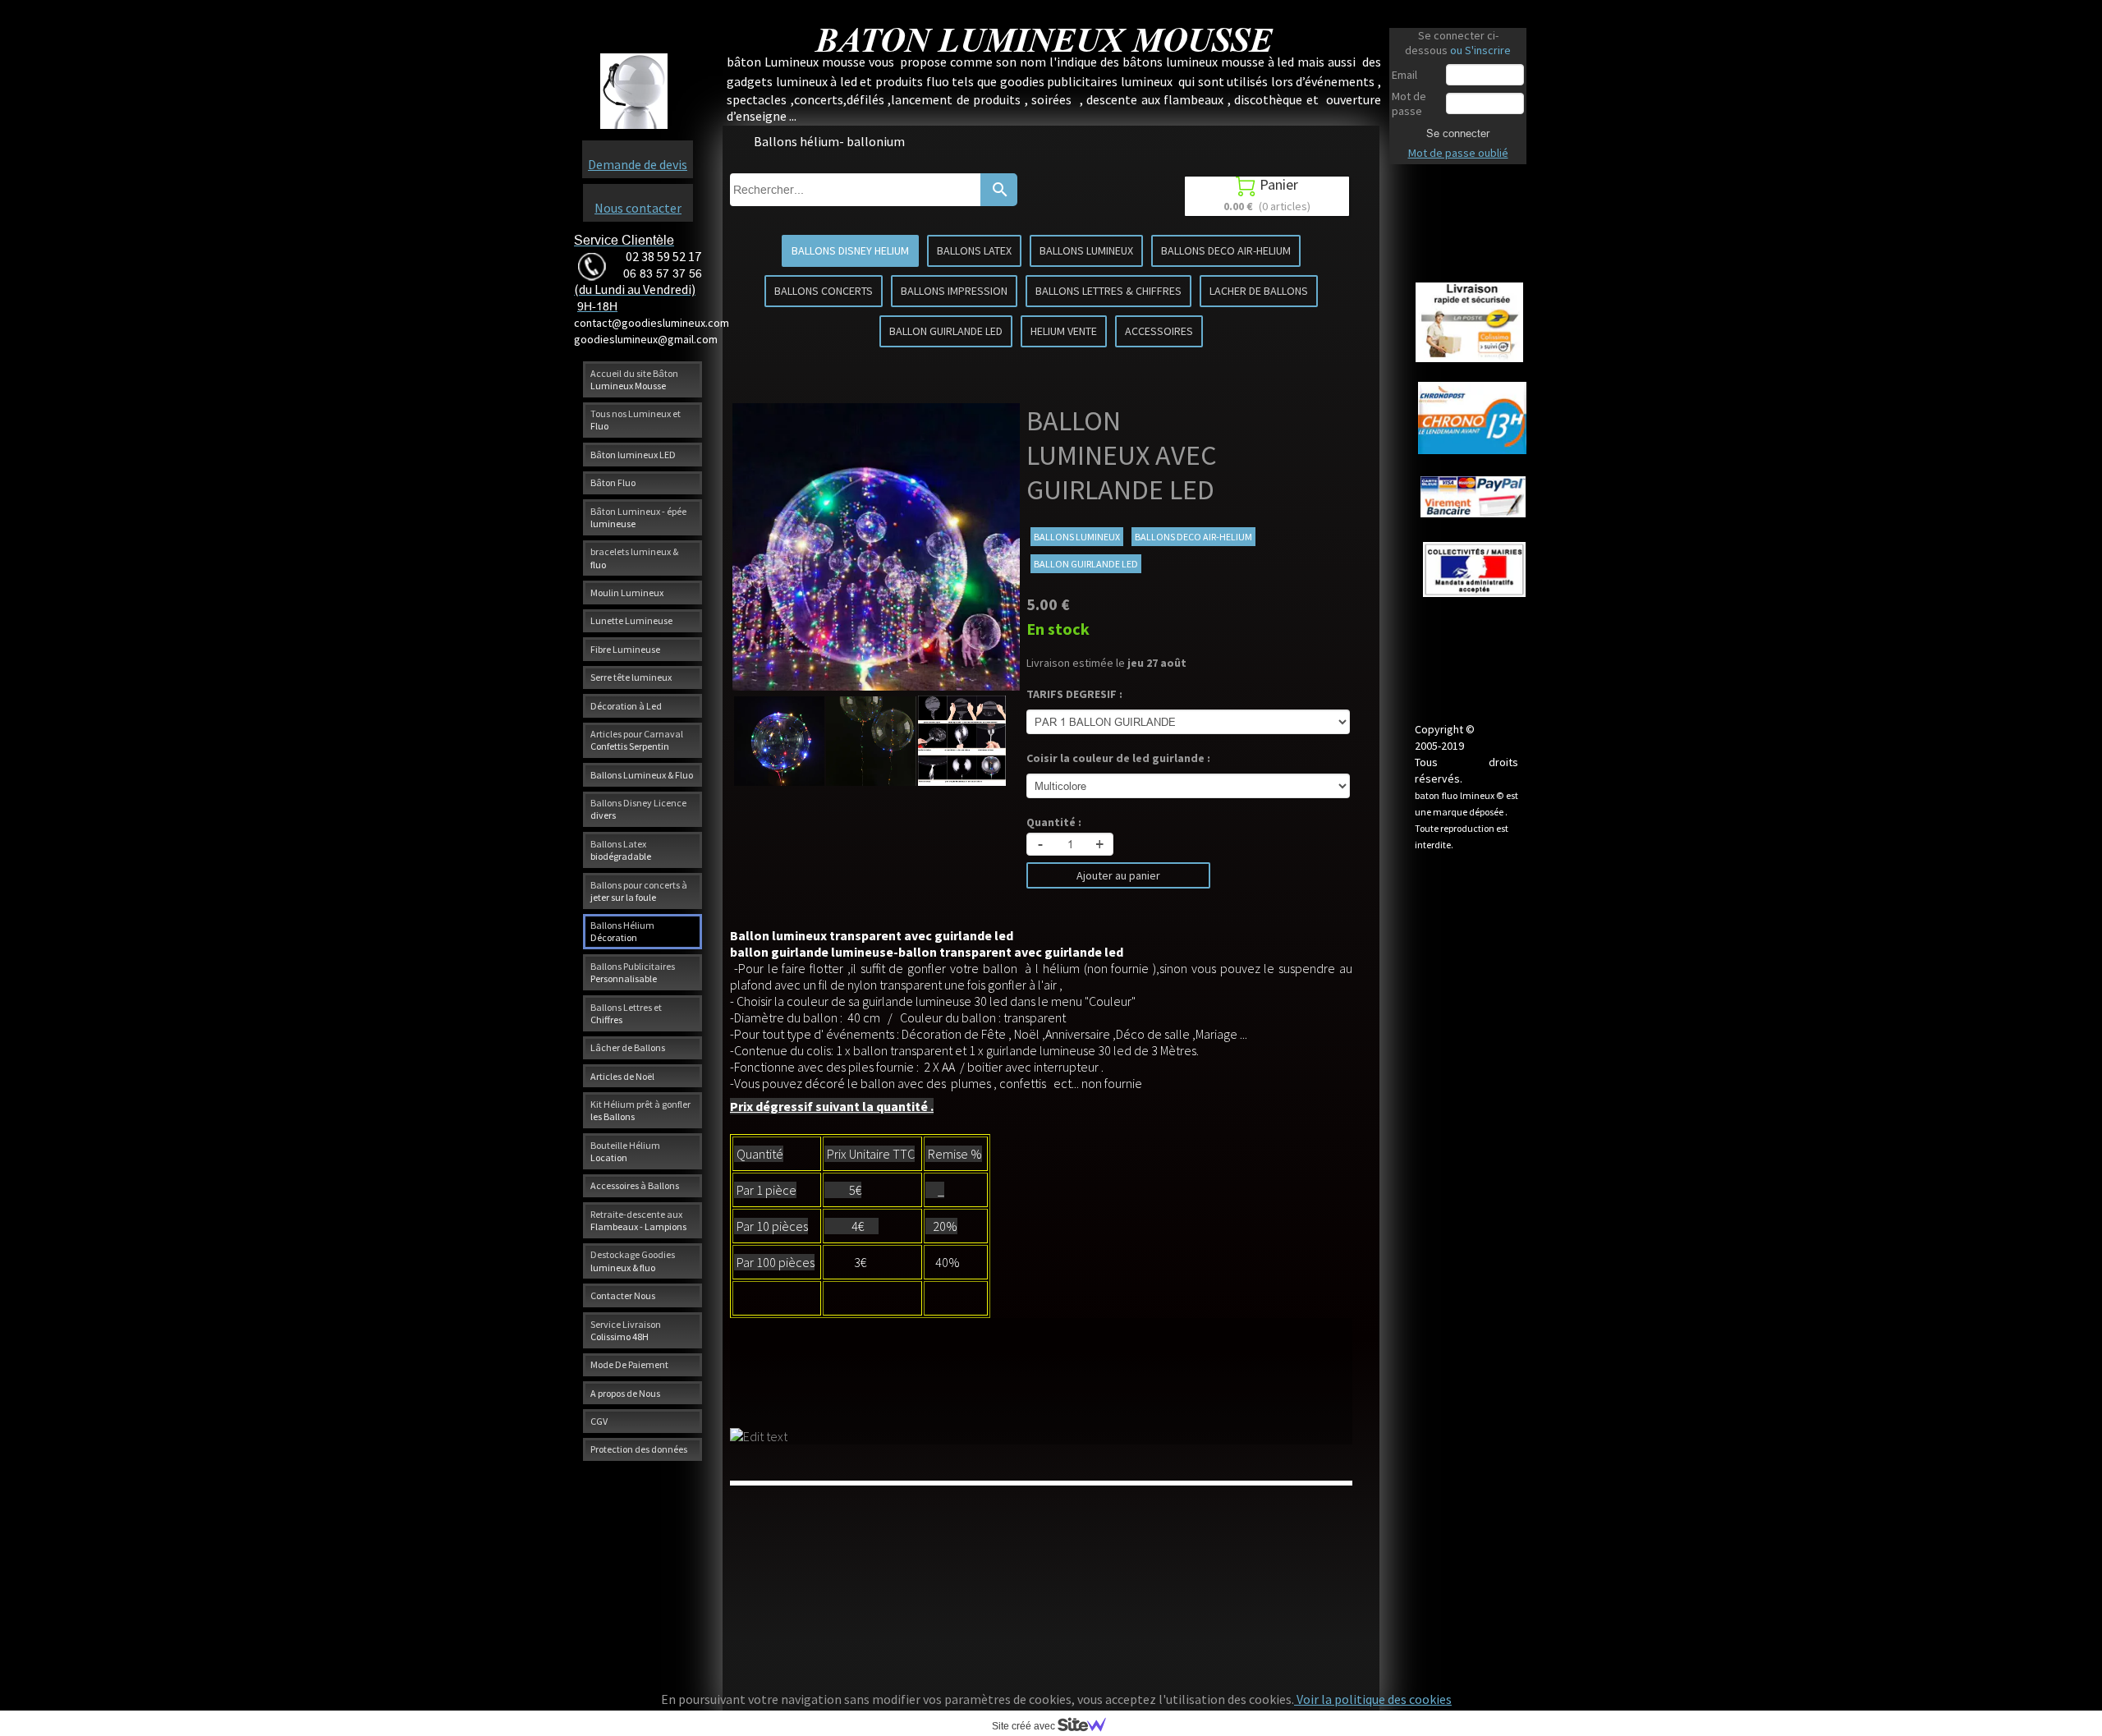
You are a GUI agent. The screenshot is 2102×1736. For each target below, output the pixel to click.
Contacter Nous (623, 1295)
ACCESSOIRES (1159, 331)
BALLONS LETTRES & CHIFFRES (1108, 291)
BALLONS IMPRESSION (954, 291)
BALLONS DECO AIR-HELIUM (1226, 250)
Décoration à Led (626, 706)
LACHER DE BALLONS (1259, 291)
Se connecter (1458, 133)
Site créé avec (1025, 1726)
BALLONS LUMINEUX (1086, 250)
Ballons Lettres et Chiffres (626, 1013)
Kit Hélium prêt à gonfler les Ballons (640, 1110)
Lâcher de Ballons (628, 1047)
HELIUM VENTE (1064, 331)
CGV (599, 1421)
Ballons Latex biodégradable (621, 850)
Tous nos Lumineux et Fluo (636, 420)
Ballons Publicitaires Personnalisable (633, 972)
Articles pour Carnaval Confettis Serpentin (637, 740)
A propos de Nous (625, 1393)
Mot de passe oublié (1458, 153)
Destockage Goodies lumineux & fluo (633, 1261)
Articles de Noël (622, 1076)
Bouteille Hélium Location (625, 1151)
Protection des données (639, 1449)
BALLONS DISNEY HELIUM (850, 250)
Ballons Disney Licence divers (638, 809)
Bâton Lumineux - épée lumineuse (638, 517)
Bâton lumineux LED (633, 455)
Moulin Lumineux (627, 592)
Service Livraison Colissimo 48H (626, 1330)
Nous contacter (638, 208)
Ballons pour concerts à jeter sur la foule (639, 891)
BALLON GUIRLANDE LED (946, 331)
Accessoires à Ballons (635, 1185)
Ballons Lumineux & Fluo (642, 775)
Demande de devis (638, 164)
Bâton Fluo (613, 482)
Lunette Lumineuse (631, 620)
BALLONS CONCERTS (824, 291)
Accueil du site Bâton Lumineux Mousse (634, 379)
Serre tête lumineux (631, 677)
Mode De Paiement (629, 1364)
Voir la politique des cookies (1373, 1699)
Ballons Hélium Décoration (622, 931)
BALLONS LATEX (974, 250)
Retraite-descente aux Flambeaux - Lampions (638, 1220)
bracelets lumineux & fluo (634, 558)
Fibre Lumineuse (625, 649)
